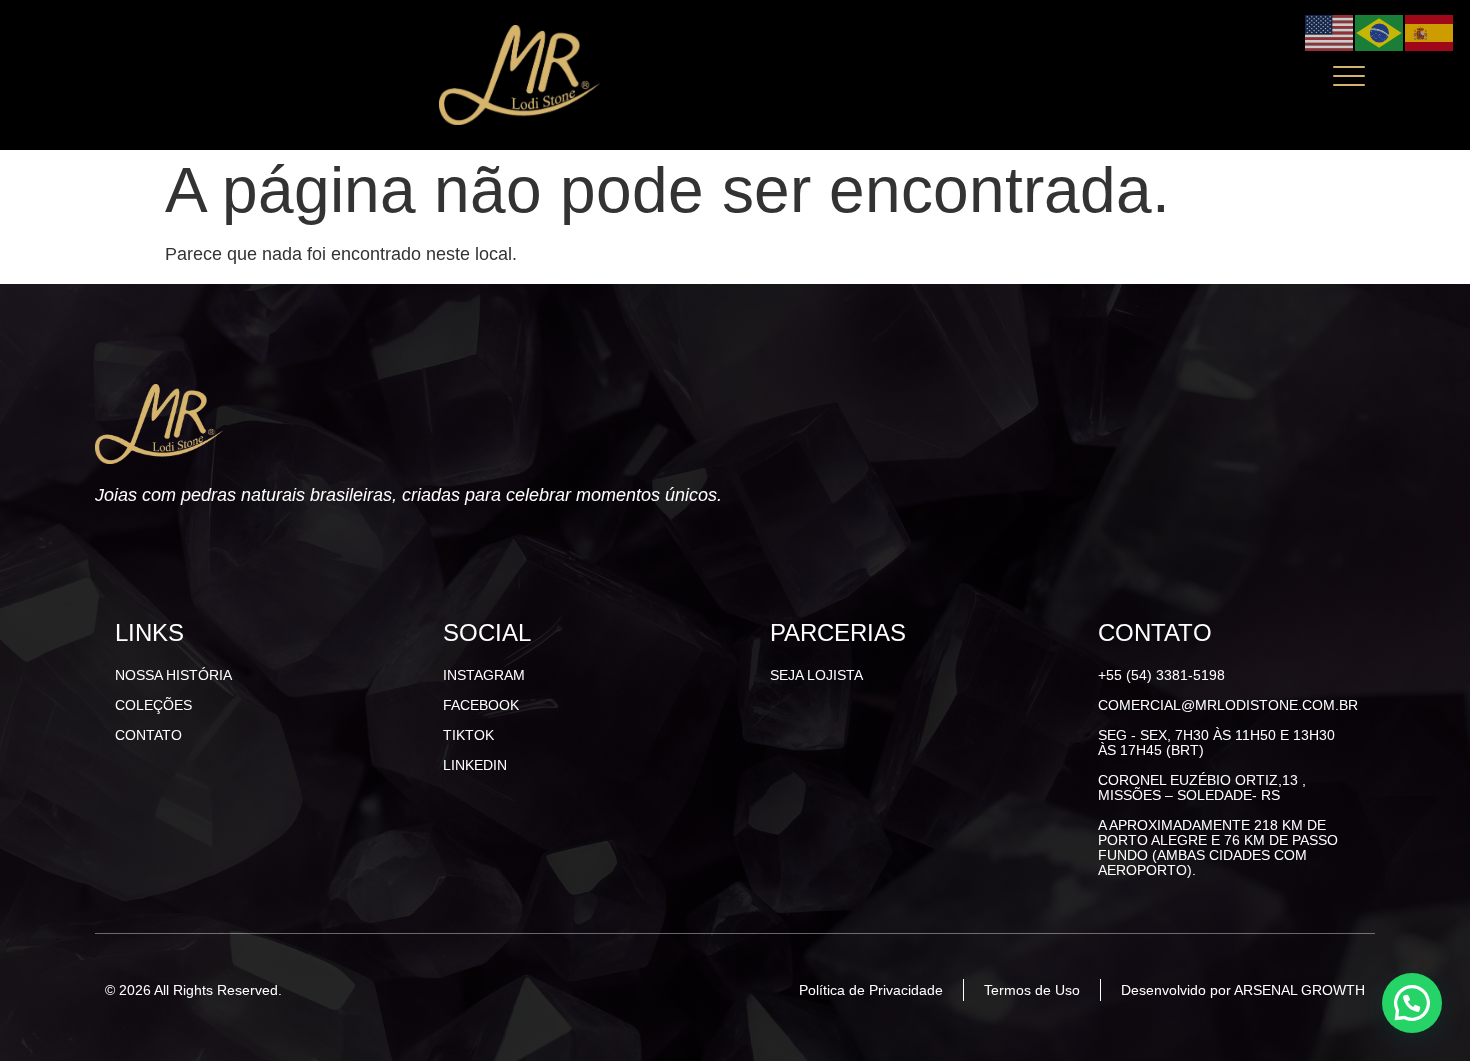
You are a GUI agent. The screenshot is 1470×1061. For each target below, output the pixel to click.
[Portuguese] (1380, 31)
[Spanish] (1430, 31)
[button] (1412, 1003)
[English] (1330, 31)
